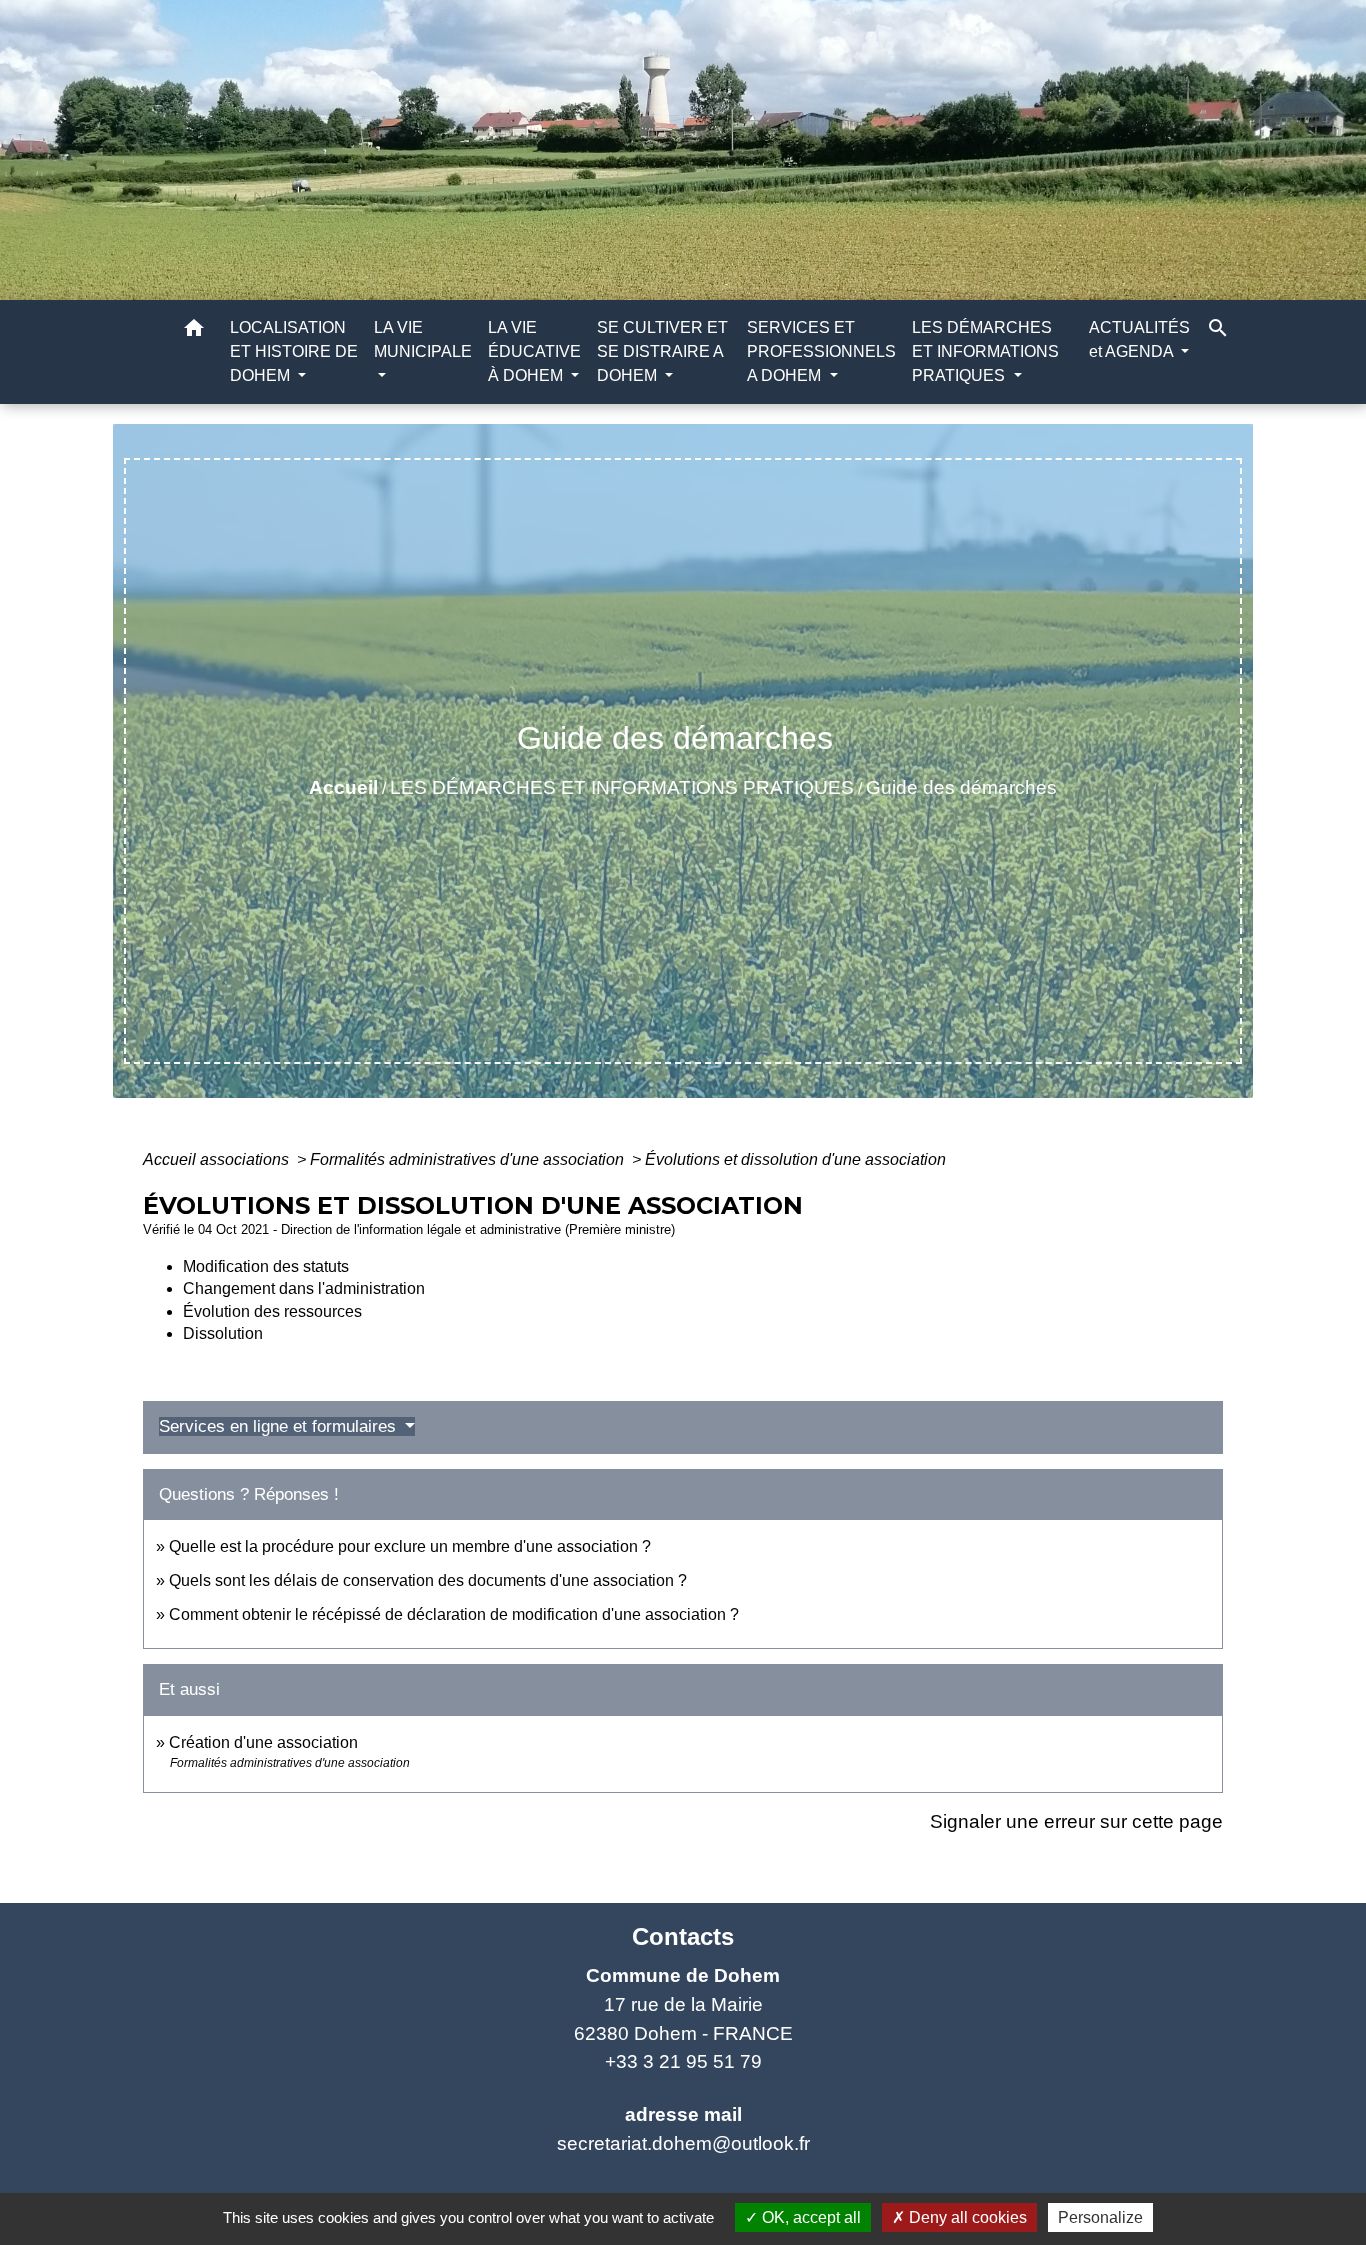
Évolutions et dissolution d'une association (795, 1159)
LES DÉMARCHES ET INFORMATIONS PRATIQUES (622, 787)
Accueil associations (218, 1159)
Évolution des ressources (272, 1311)
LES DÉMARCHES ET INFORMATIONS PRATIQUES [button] (985, 351)
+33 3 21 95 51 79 (683, 2061)
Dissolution (223, 1333)
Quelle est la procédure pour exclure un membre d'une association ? (410, 1546)
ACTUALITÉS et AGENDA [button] (1139, 339)
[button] (194, 331)
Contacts (683, 1936)
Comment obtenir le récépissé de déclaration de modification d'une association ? (454, 1614)
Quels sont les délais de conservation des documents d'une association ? (428, 1580)
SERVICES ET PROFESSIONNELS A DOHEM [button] (821, 351)
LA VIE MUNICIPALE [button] (423, 339)
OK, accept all (809, 2217)
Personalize (1100, 2217)
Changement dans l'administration (304, 1288)
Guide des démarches (961, 787)
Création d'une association (263, 1742)
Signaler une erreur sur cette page (1076, 1821)
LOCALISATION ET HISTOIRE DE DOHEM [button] (294, 351)
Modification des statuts (266, 1266)
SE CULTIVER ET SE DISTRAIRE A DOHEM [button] (662, 351)
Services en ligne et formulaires (280, 1426)
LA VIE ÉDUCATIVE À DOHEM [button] (534, 351)
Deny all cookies (966, 2217)
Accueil (343, 787)
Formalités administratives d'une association (469, 1159)
